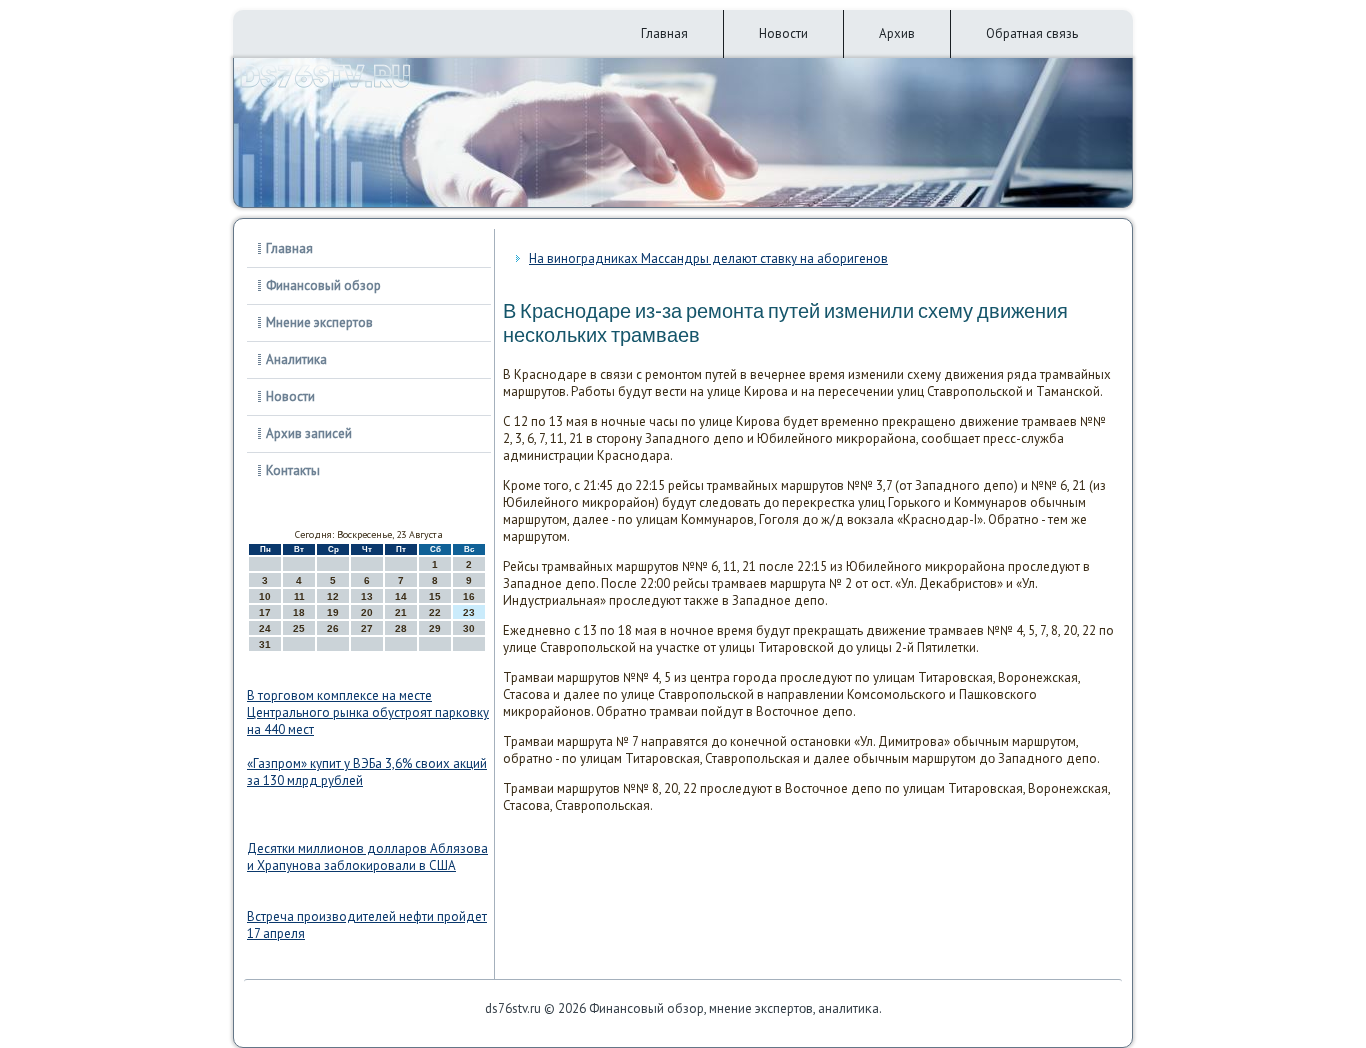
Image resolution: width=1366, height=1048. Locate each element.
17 (265, 612)
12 (333, 596)
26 (333, 628)
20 (367, 612)
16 (469, 596)
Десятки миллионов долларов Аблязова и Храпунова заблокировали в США (367, 857)
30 (469, 628)
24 (265, 628)
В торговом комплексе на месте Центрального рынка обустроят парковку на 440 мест (368, 712)
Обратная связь (1032, 33)
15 (435, 596)
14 (401, 596)
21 (401, 612)
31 (265, 644)
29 (435, 628)
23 (469, 612)
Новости (783, 33)
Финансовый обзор (323, 285)
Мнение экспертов (319, 322)
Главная (664, 33)
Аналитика (296, 359)
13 (367, 596)
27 (367, 628)
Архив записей (309, 433)
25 (299, 628)
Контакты (293, 470)
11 (299, 596)
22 (435, 612)
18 (299, 612)
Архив (897, 33)
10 (265, 596)
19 (333, 612)
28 (401, 628)
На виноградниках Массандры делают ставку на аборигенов (708, 258)
